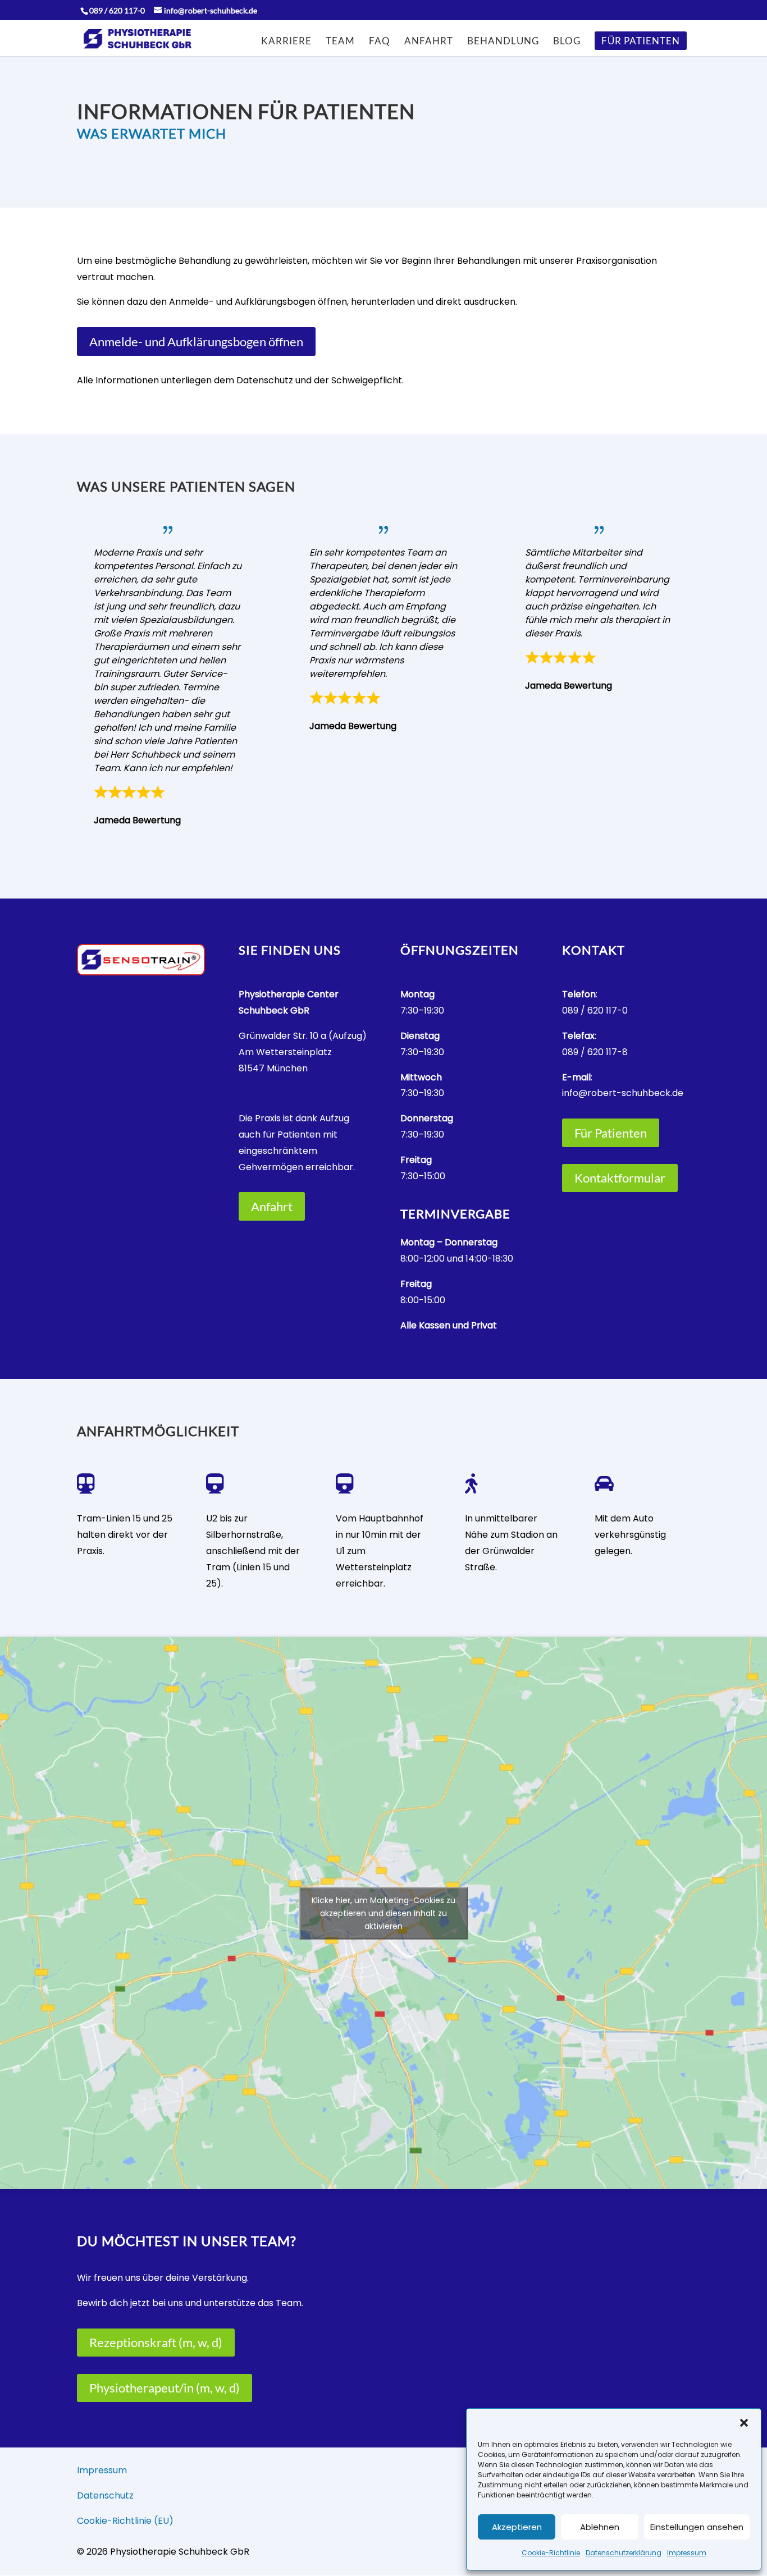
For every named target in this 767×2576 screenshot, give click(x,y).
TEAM (340, 42)
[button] (744, 2423)
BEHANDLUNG (503, 42)
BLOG (567, 42)
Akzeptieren (517, 2527)
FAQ (380, 42)
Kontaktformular (620, 1178)
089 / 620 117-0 (595, 1010)
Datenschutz (105, 2495)
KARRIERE (286, 42)
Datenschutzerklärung (624, 2553)
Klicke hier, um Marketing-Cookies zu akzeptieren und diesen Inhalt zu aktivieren (383, 1913)
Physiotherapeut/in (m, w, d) (165, 2388)
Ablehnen (600, 2527)
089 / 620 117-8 (595, 1052)
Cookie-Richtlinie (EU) (125, 2521)
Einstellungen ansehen (697, 2527)
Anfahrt (272, 1206)
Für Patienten (611, 1133)
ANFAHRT (429, 42)
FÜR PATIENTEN (641, 42)
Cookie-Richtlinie (551, 2553)
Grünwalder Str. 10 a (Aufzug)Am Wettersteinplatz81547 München (303, 1052)
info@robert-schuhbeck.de (623, 1093)
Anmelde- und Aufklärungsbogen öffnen (196, 342)
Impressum (687, 2553)
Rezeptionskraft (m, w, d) (156, 2342)
